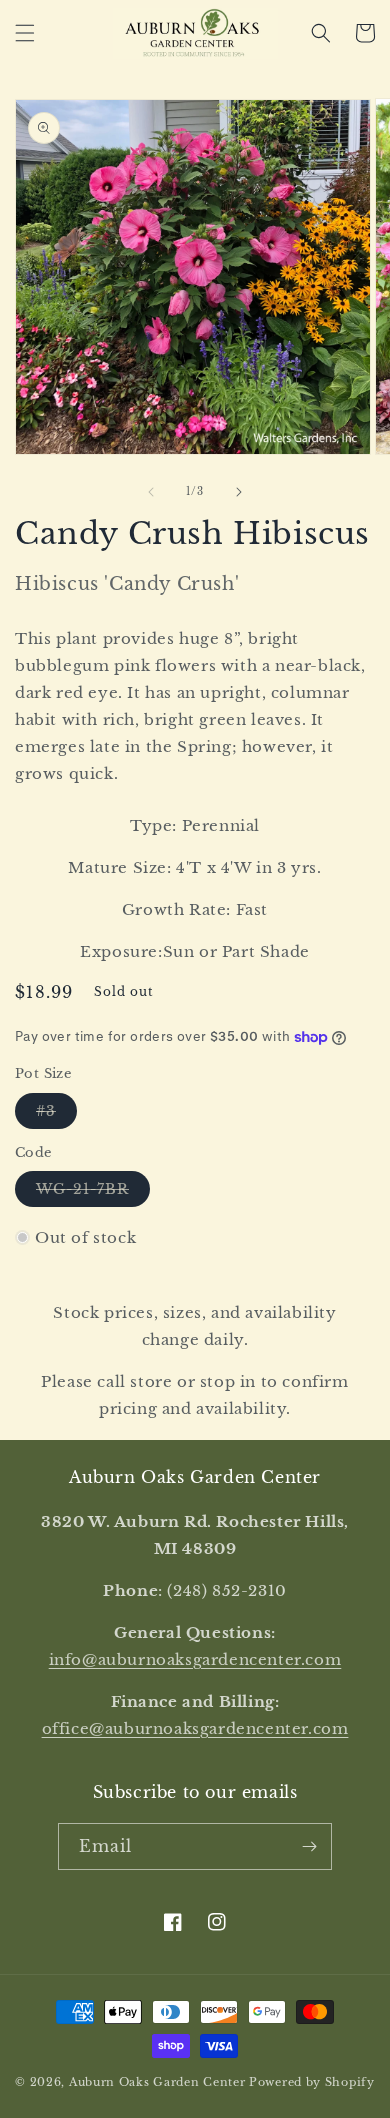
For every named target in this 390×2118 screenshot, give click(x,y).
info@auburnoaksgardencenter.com (195, 1659)
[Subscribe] (309, 1846)
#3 (56, 1115)
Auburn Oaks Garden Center (157, 2082)
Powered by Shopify (312, 2082)
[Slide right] (239, 492)
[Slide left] (151, 492)
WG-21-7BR (93, 1193)
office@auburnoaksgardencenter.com (195, 1728)
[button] (25, 33)
